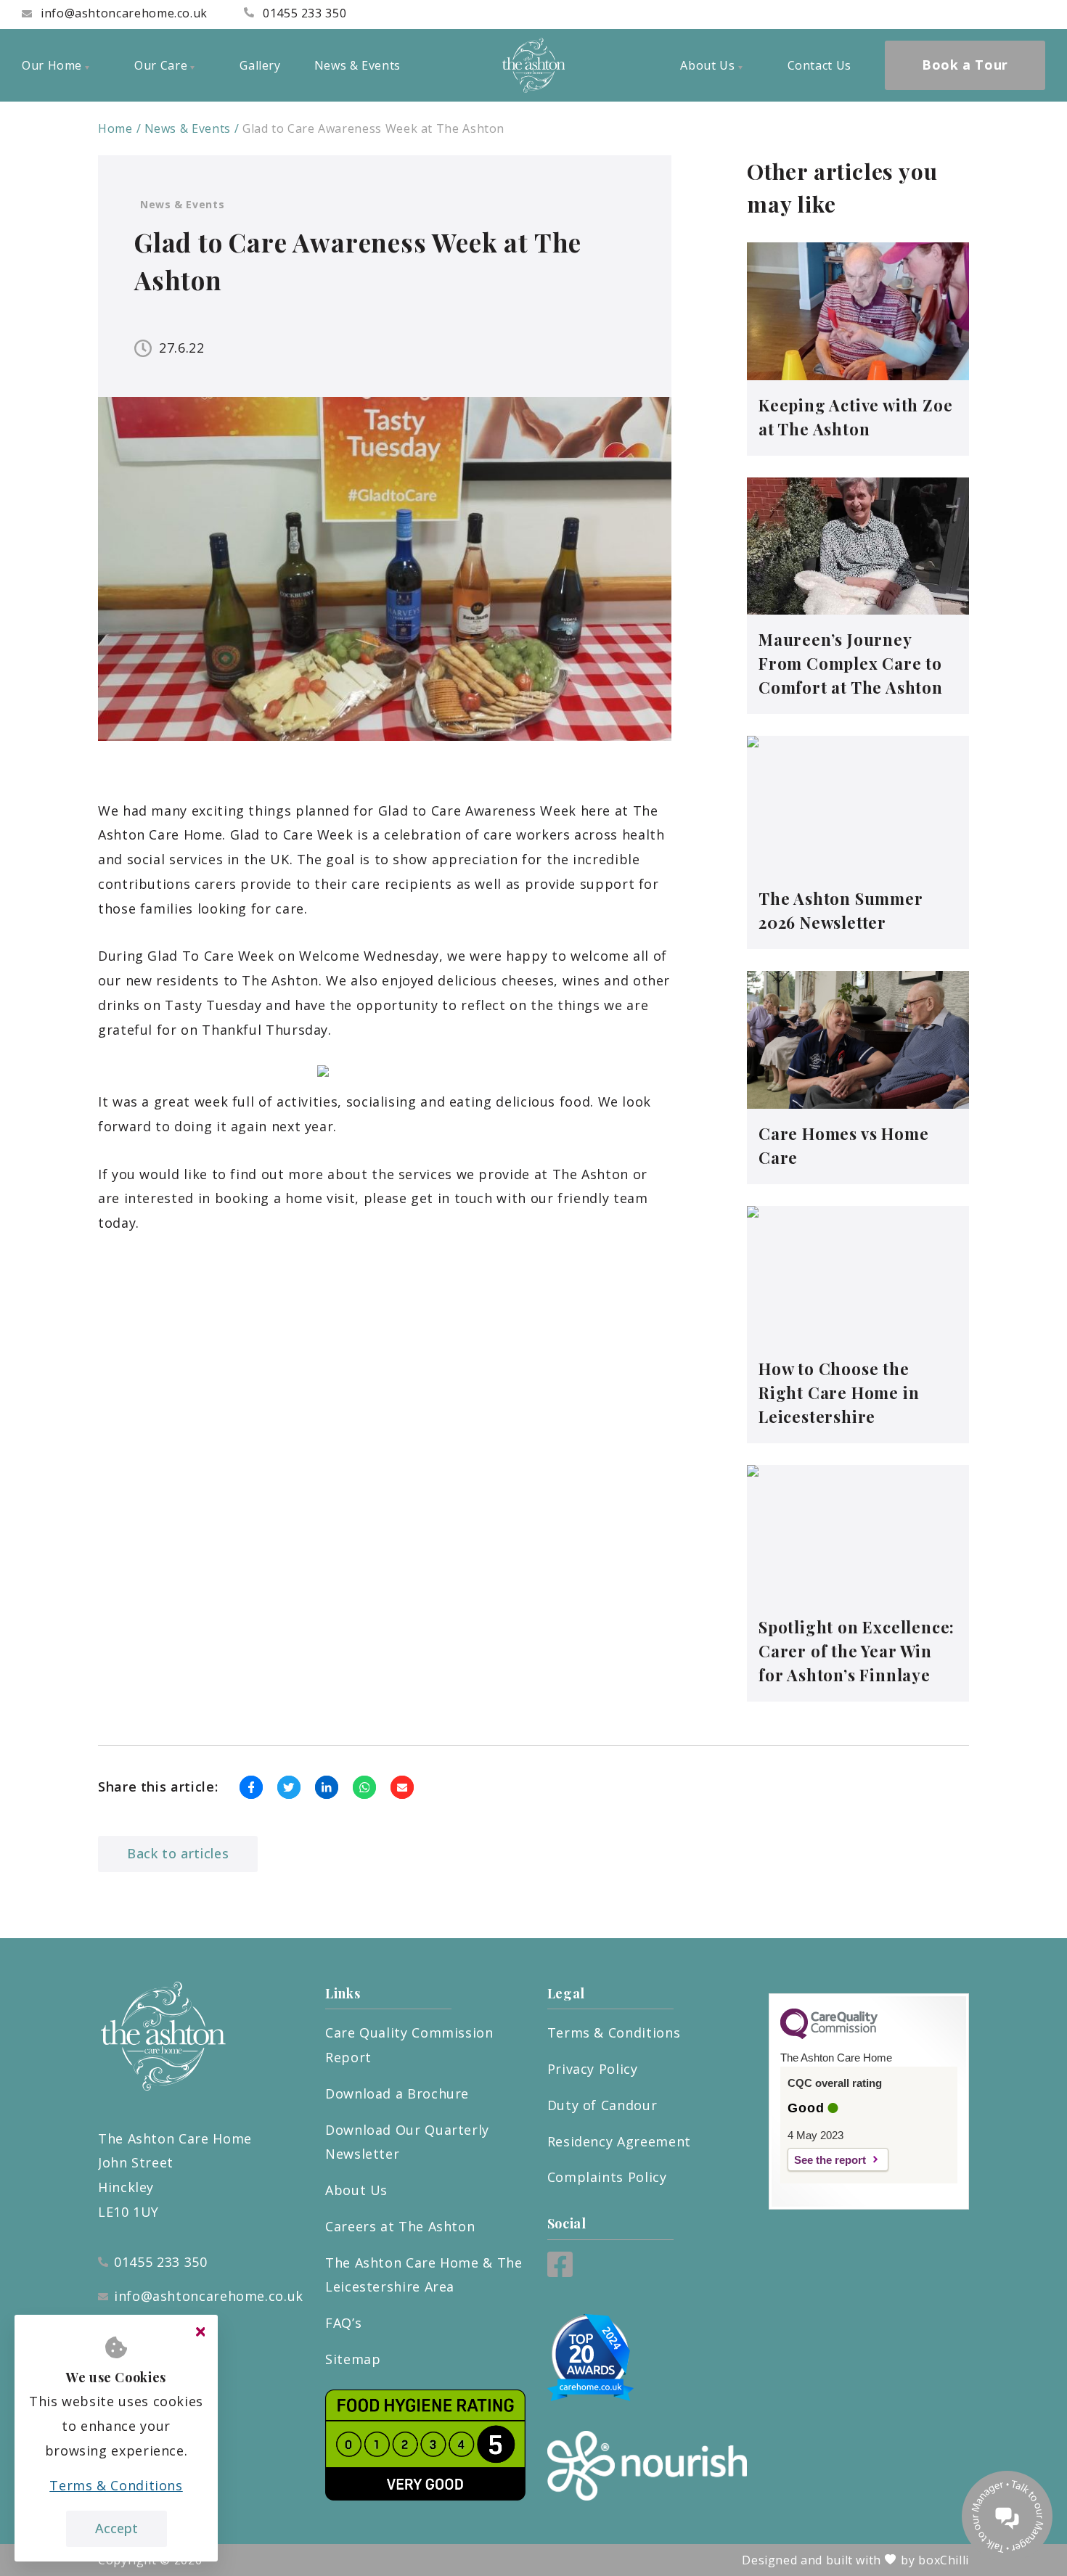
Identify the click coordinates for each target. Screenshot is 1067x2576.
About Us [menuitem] (707, 65)
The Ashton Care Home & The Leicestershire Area (424, 2275)
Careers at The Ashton (400, 2226)
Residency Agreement (619, 2141)
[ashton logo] (533, 65)
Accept (116, 2528)
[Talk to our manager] (1007, 2516)
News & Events (188, 128)
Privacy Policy (593, 2069)
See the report (830, 2160)
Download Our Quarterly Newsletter (407, 2142)
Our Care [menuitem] (161, 65)
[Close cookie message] (200, 2332)
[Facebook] (560, 2272)
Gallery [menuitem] (260, 65)
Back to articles (178, 1853)
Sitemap (353, 2359)
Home (115, 128)
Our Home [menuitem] (52, 65)
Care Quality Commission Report (409, 2045)
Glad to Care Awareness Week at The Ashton (373, 128)
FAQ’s (343, 2323)
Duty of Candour (602, 2105)
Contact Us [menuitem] (819, 65)
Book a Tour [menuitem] (965, 65)
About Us (356, 2190)
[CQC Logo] (829, 2035)
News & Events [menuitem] (357, 65)
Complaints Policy (607, 2177)
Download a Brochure (397, 2093)
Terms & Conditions (614, 2033)
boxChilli (944, 2560)
